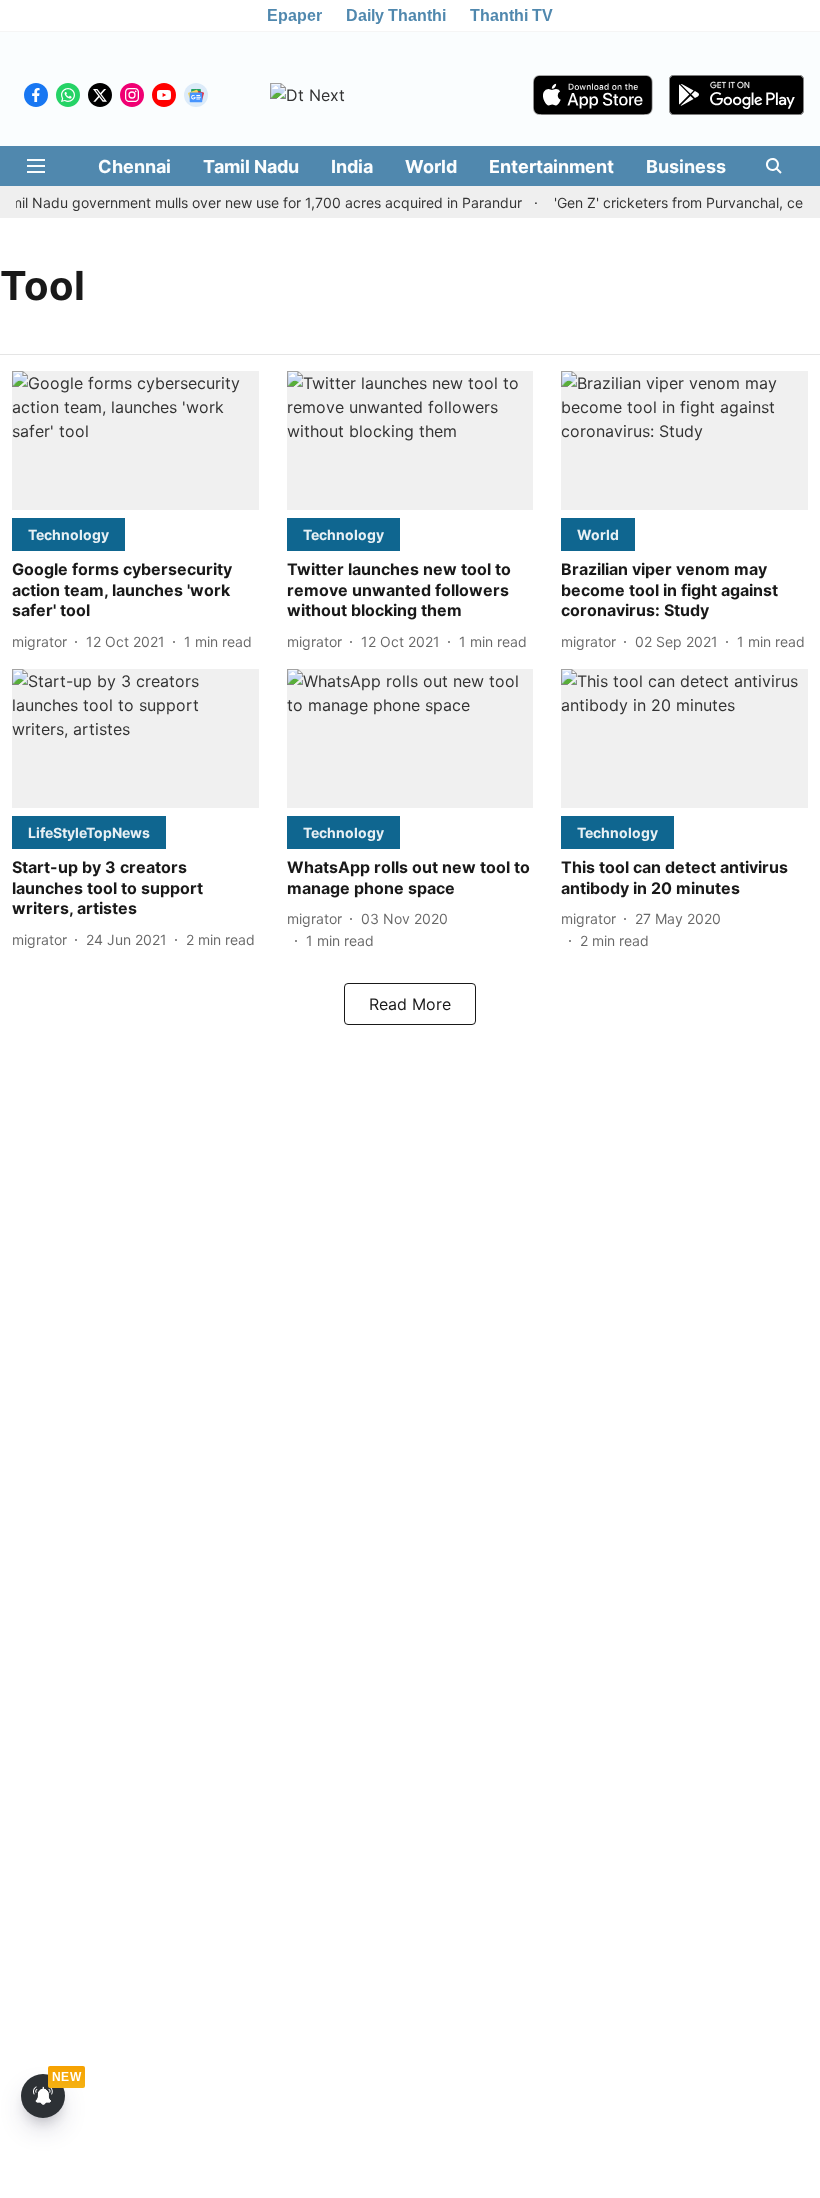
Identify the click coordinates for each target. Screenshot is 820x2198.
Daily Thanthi (396, 15)
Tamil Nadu (251, 166)
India (352, 166)
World (431, 166)
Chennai (134, 166)
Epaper (294, 15)
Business (686, 166)
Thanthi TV (511, 15)
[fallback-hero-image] (135, 440)
